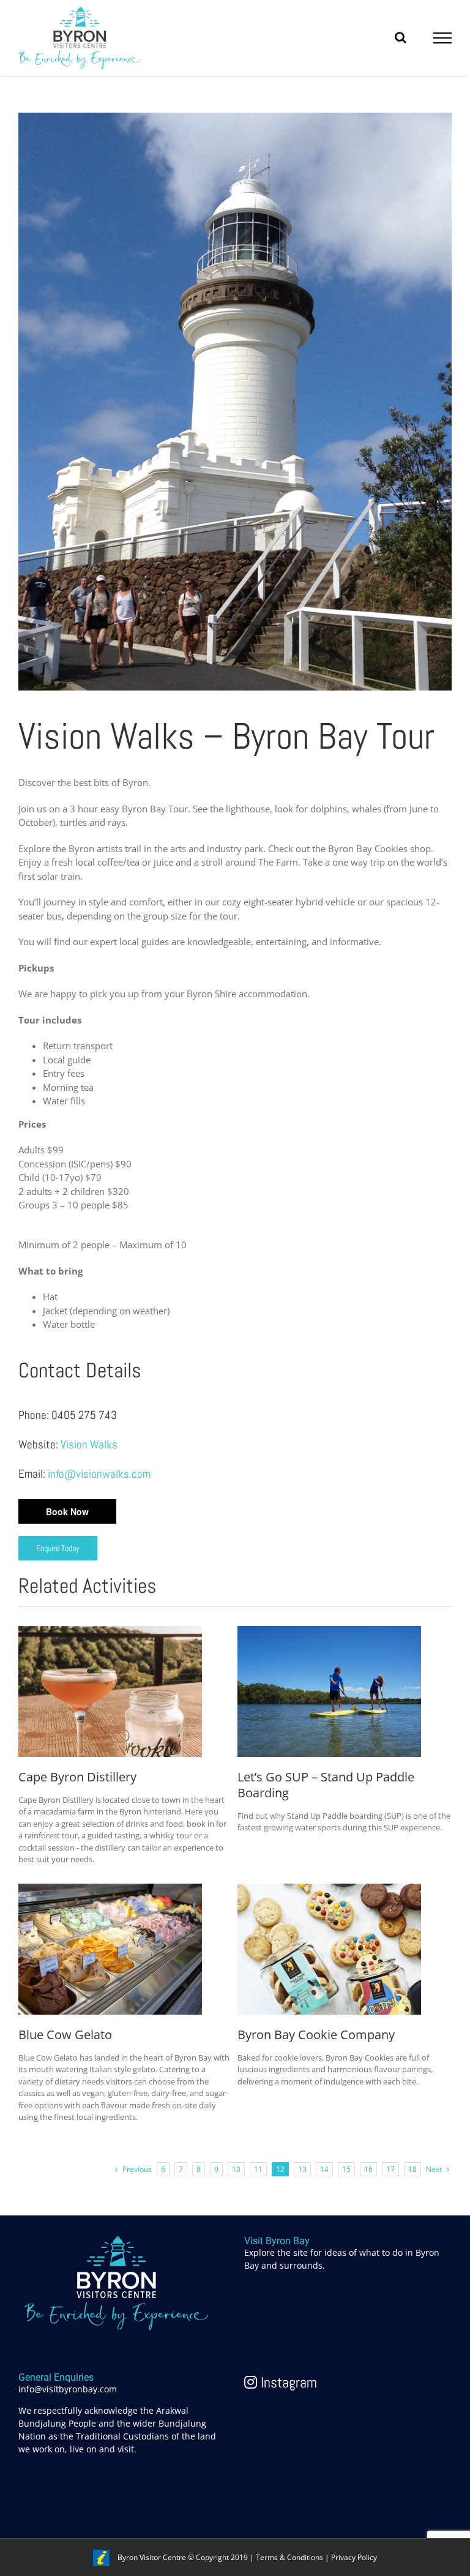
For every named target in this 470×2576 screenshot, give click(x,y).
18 (412, 2169)
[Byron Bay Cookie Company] (329, 1890)
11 (258, 2169)
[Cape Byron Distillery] (110, 1633)
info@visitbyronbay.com (68, 2389)
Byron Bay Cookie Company (316, 2035)
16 (368, 2169)
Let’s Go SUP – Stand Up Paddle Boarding (326, 1785)
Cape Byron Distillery (77, 1777)
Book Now (67, 1511)
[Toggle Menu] (443, 38)
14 (324, 2169)
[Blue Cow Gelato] (110, 1890)
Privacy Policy (354, 2557)
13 (302, 2169)
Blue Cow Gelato (65, 2035)
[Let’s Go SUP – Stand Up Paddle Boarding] (329, 1633)
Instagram (287, 2382)
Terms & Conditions (289, 2557)
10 (236, 2169)
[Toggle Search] (401, 37)
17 (390, 2169)
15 (346, 2169)
